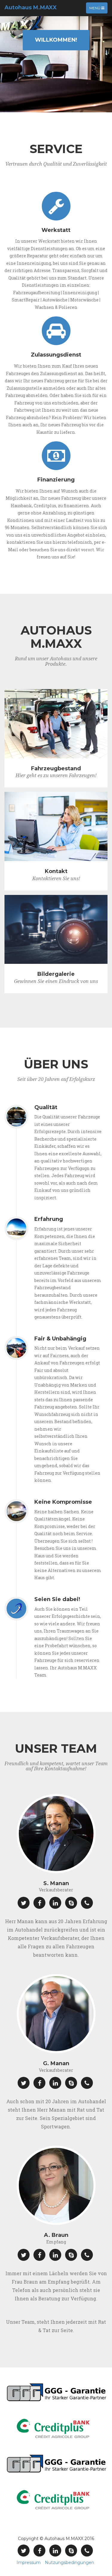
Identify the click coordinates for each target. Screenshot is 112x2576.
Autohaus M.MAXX (31, 7)
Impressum (29, 2563)
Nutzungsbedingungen (69, 2563)
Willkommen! (56, 40)
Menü (98, 9)
